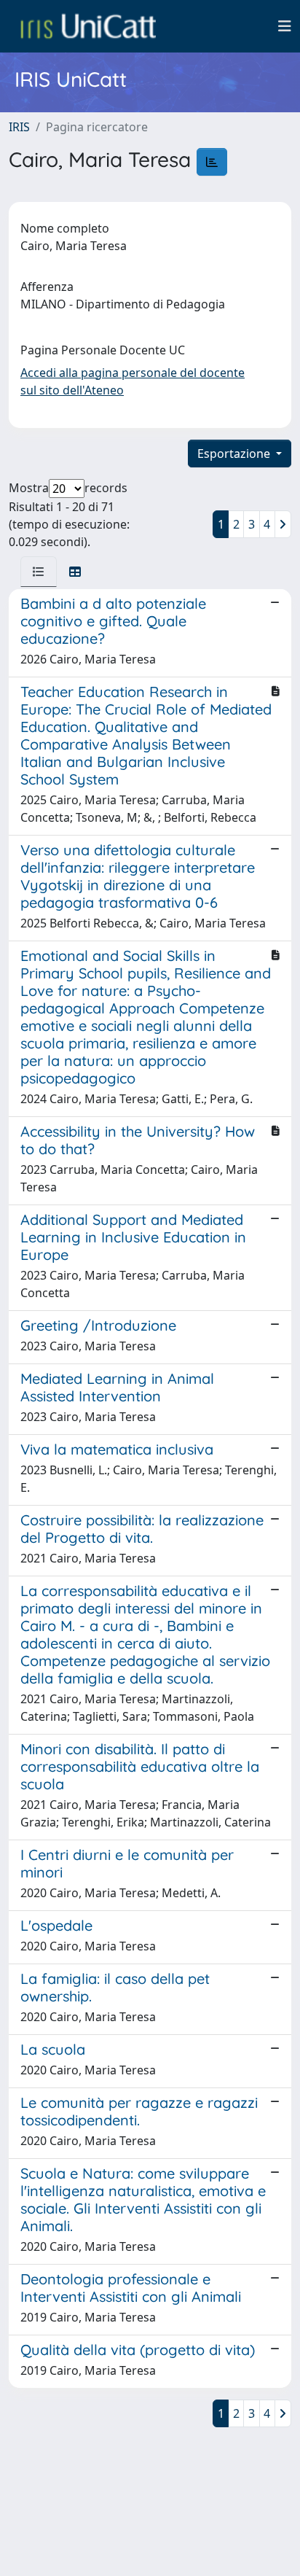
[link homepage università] (88, 26)
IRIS (19, 127)
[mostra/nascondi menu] (285, 26)
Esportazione (235, 454)
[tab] (39, 572)
